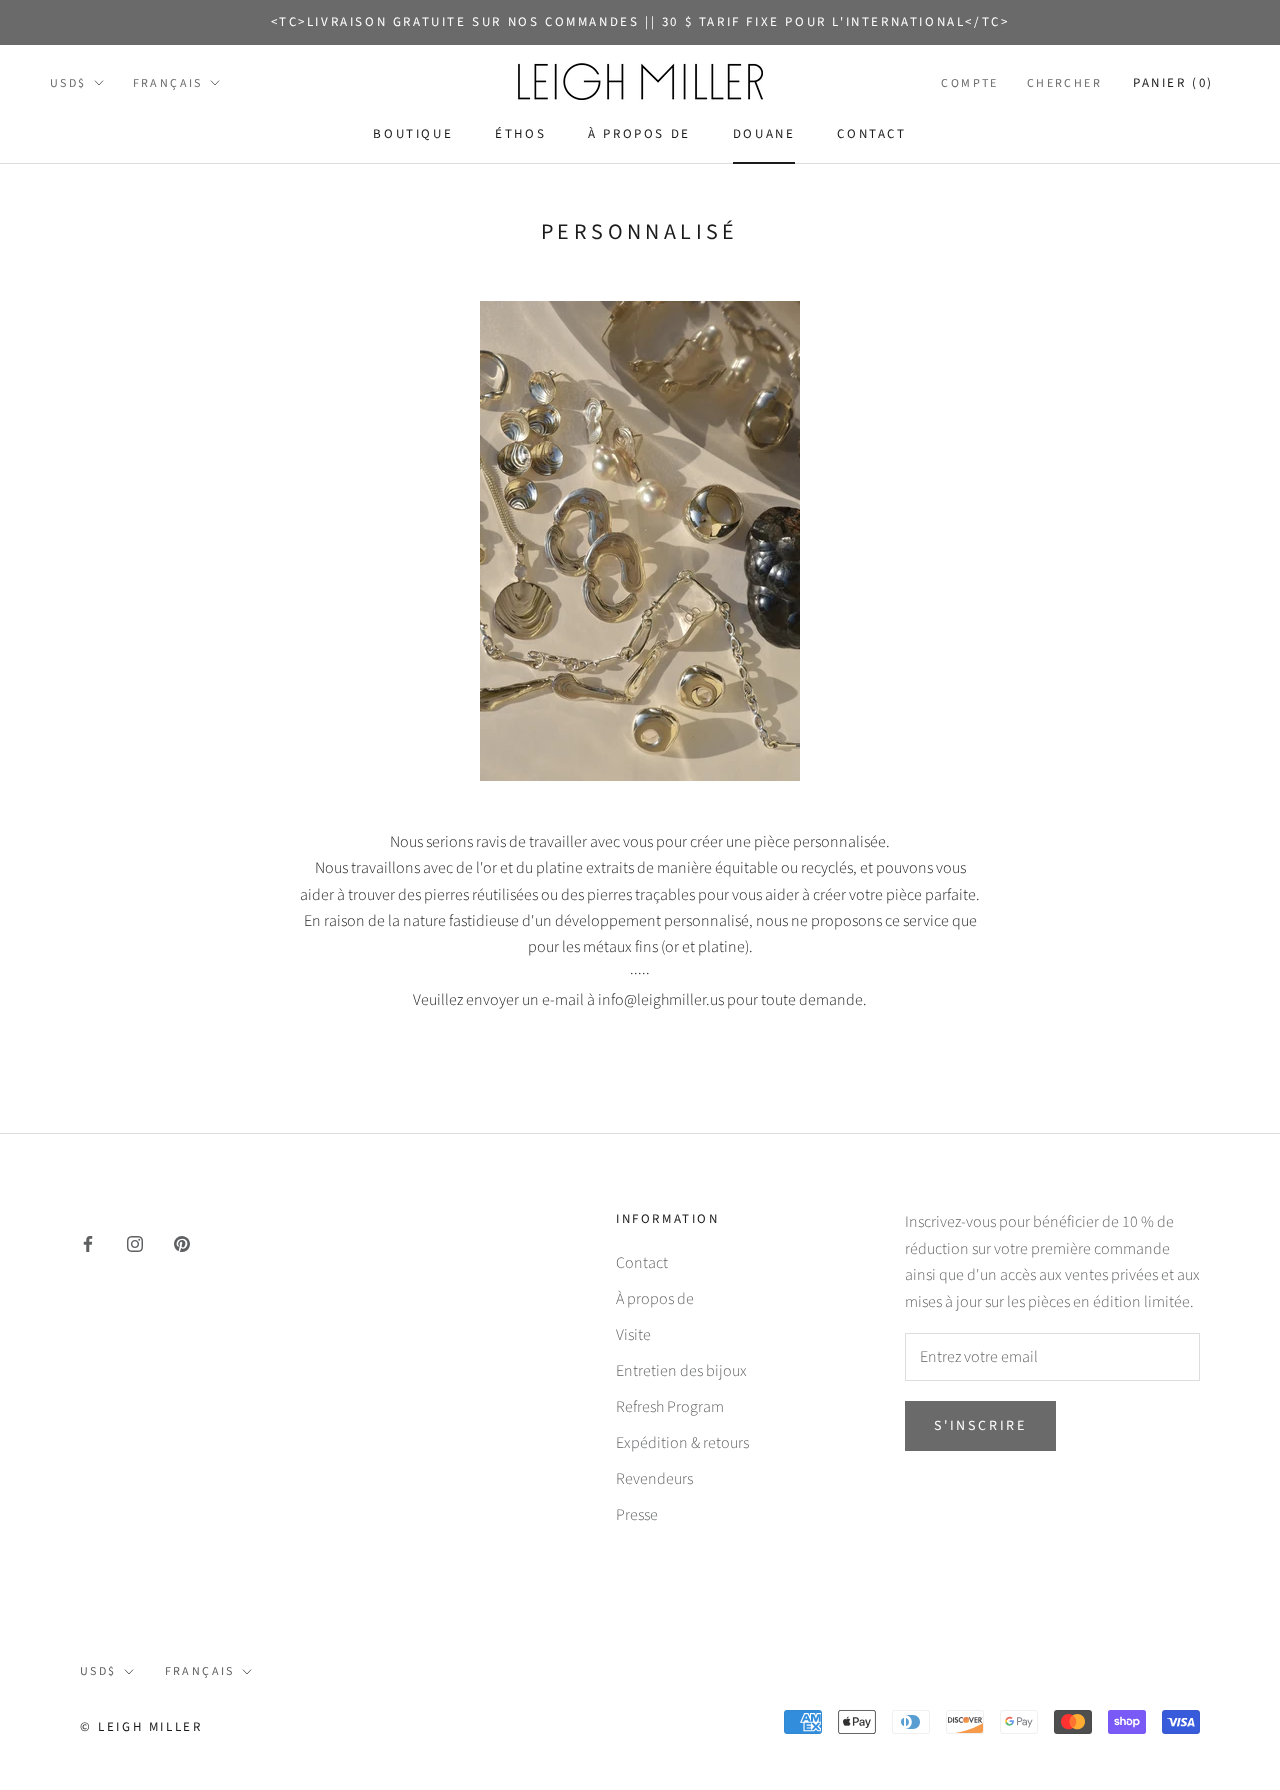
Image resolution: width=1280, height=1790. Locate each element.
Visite (633, 1335)
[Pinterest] (182, 1242)
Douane (764, 134)
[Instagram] (135, 1242)
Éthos (520, 134)
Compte (969, 83)
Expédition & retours (682, 1443)
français (168, 83)
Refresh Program (670, 1407)
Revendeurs (654, 1479)
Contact (871, 134)
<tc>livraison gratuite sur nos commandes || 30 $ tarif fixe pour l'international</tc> (640, 22)
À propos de (639, 134)
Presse (637, 1515)
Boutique (413, 134)
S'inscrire (980, 1426)
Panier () (1173, 83)
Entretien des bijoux (681, 1371)
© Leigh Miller (141, 1727)
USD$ (68, 83)
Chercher (1064, 83)
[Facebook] (88, 1242)
